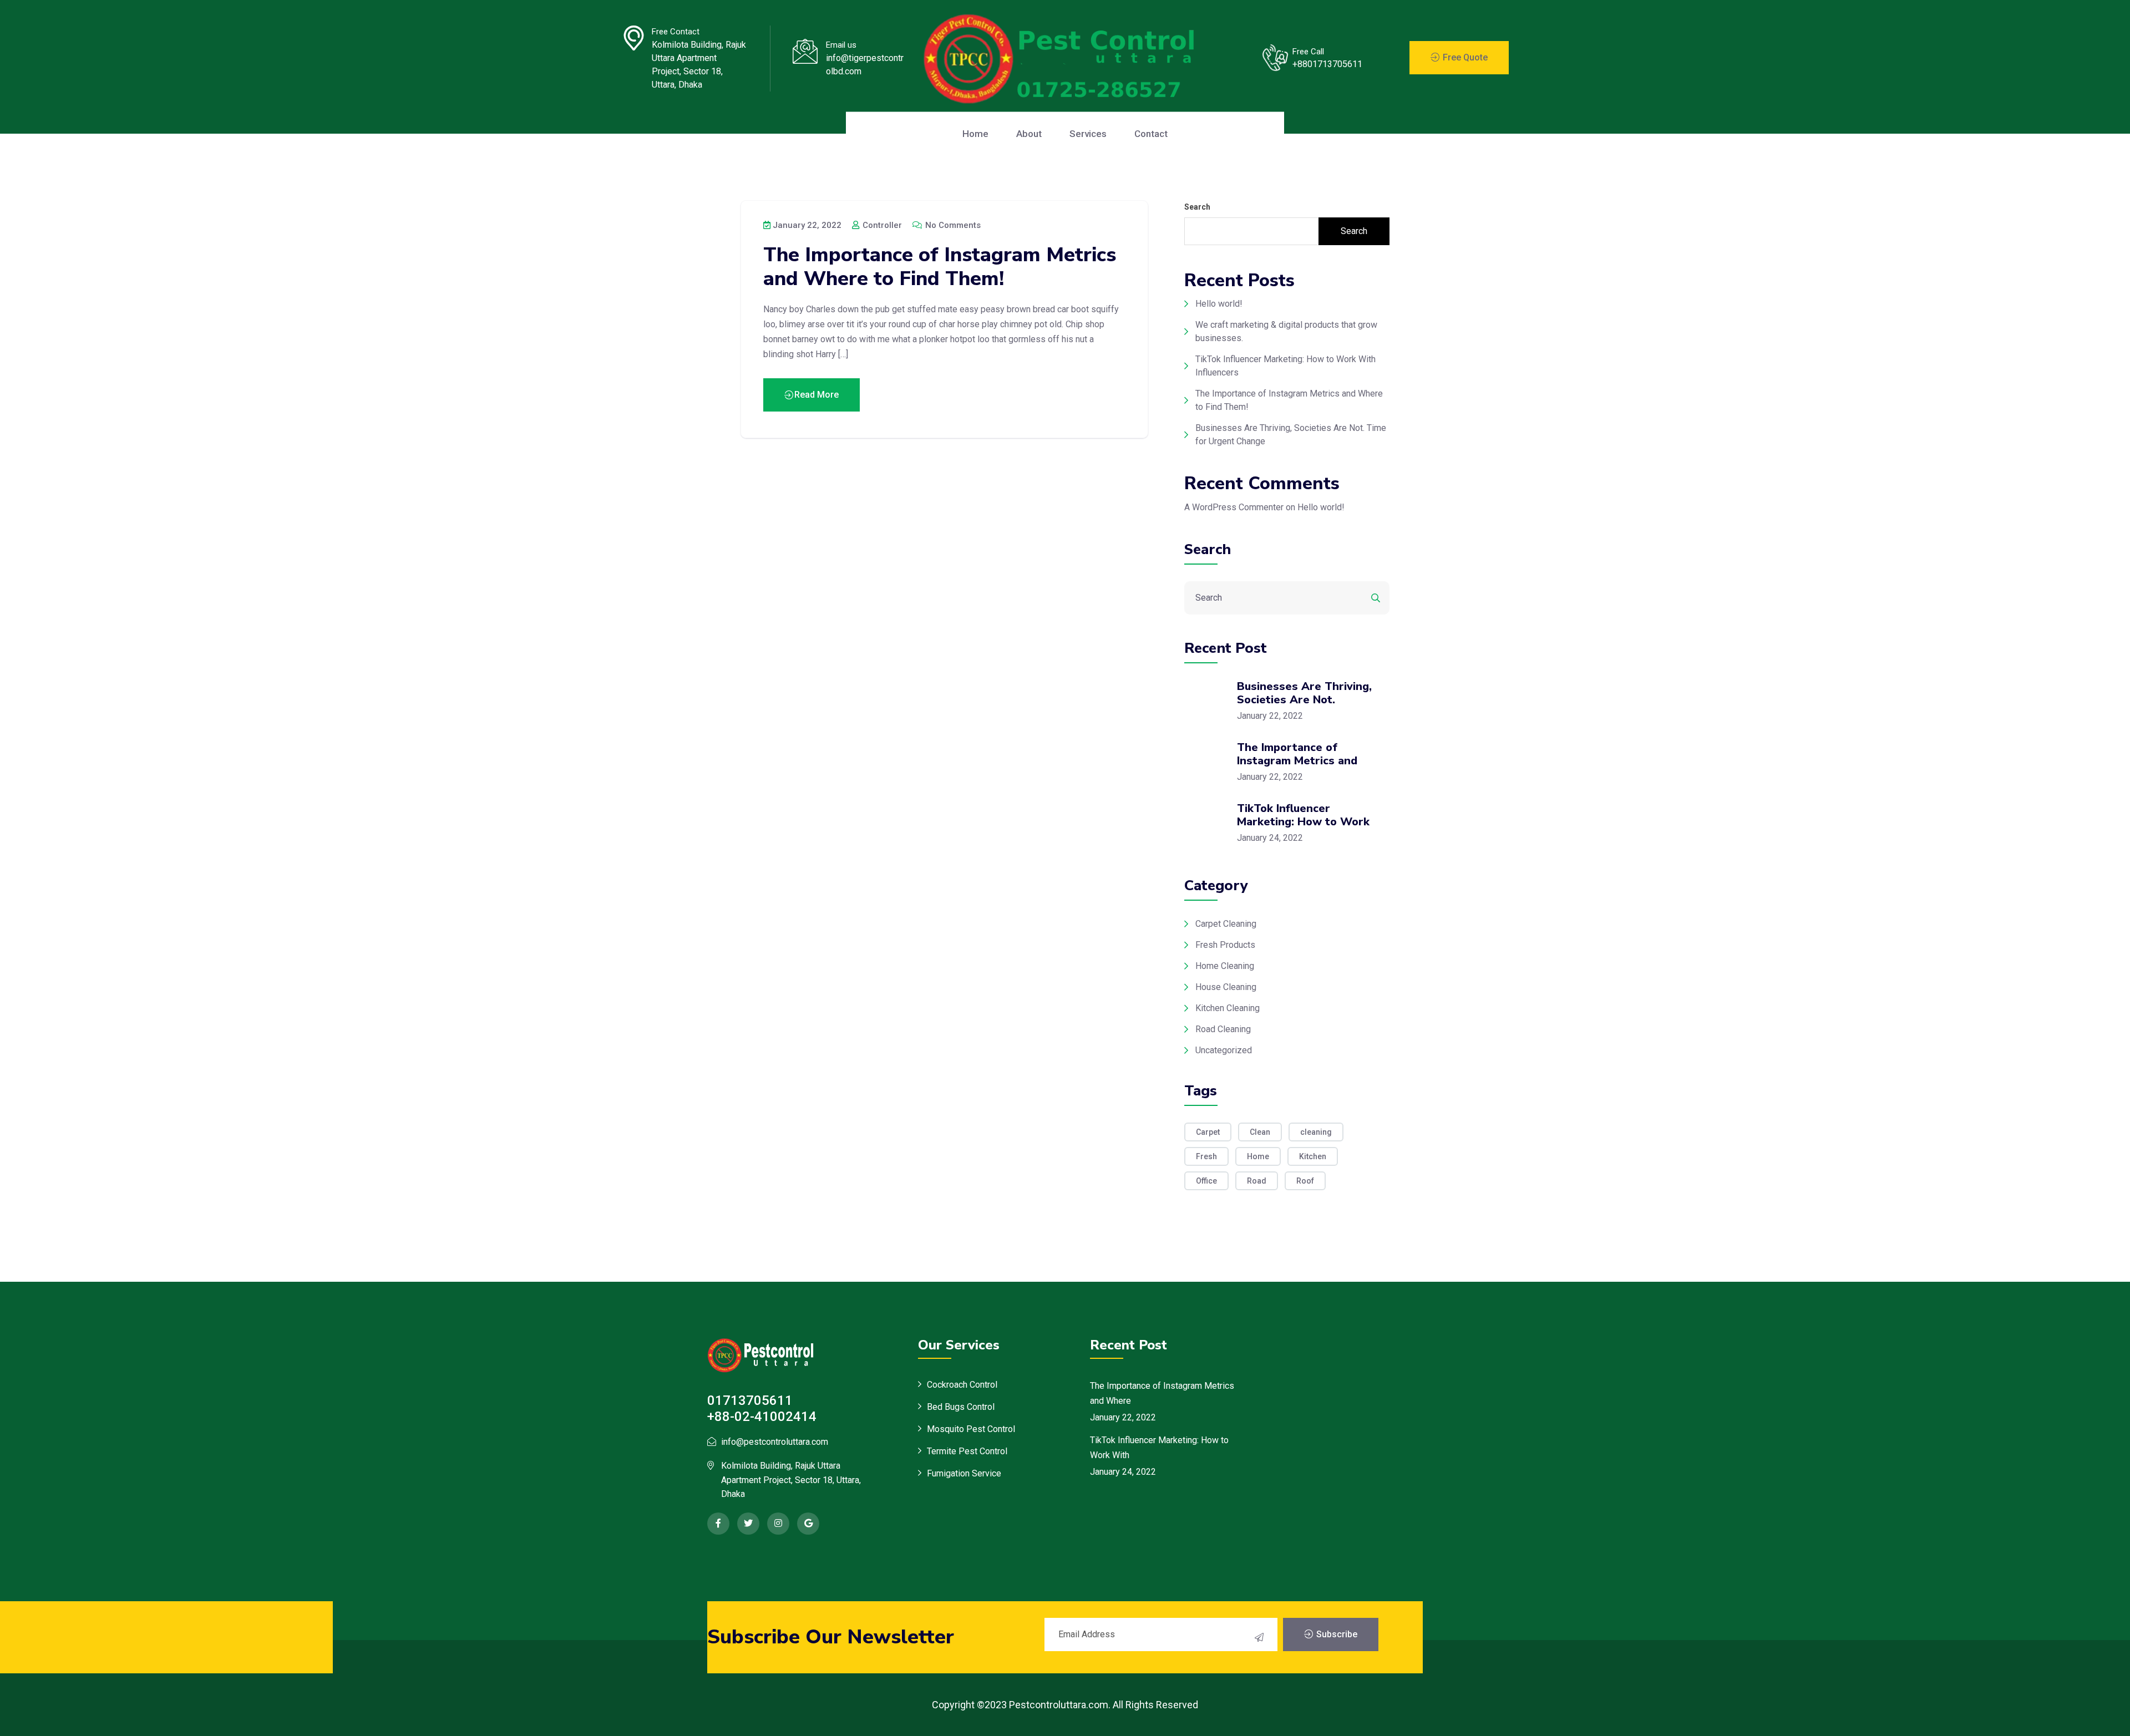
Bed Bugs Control (961, 1407)
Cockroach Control (962, 1385)
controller (881, 225)
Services (1088, 134)
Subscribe (1336, 1634)
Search (1197, 207)
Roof (1305, 1181)
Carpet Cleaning (1226, 924)
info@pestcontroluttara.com (775, 1442)
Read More (816, 395)
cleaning (1316, 1132)
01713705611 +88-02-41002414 (762, 1408)
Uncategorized (1224, 1050)
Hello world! (1219, 304)
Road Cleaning (1223, 1029)
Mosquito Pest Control (971, 1429)
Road (1257, 1181)
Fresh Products (1225, 945)
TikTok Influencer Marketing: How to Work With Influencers (1285, 366)
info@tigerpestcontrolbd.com (865, 65)
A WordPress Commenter (1234, 507)
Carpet (1208, 1132)
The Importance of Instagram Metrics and (1297, 754)
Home (975, 134)
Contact (1151, 134)
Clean (1260, 1132)
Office (1206, 1181)
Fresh (1206, 1156)
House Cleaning (1226, 987)
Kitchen (1313, 1156)
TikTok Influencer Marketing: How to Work (1303, 815)
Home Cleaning (1225, 966)
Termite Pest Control (967, 1451)
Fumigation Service (964, 1473)
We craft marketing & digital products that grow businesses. (1286, 331)
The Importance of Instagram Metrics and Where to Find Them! (940, 267)
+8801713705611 (1327, 64)
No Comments (952, 225)
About (1029, 134)
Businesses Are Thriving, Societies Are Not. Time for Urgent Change (1291, 435)
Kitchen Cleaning (1228, 1008)
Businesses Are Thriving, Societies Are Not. (1304, 693)
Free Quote (1464, 57)
